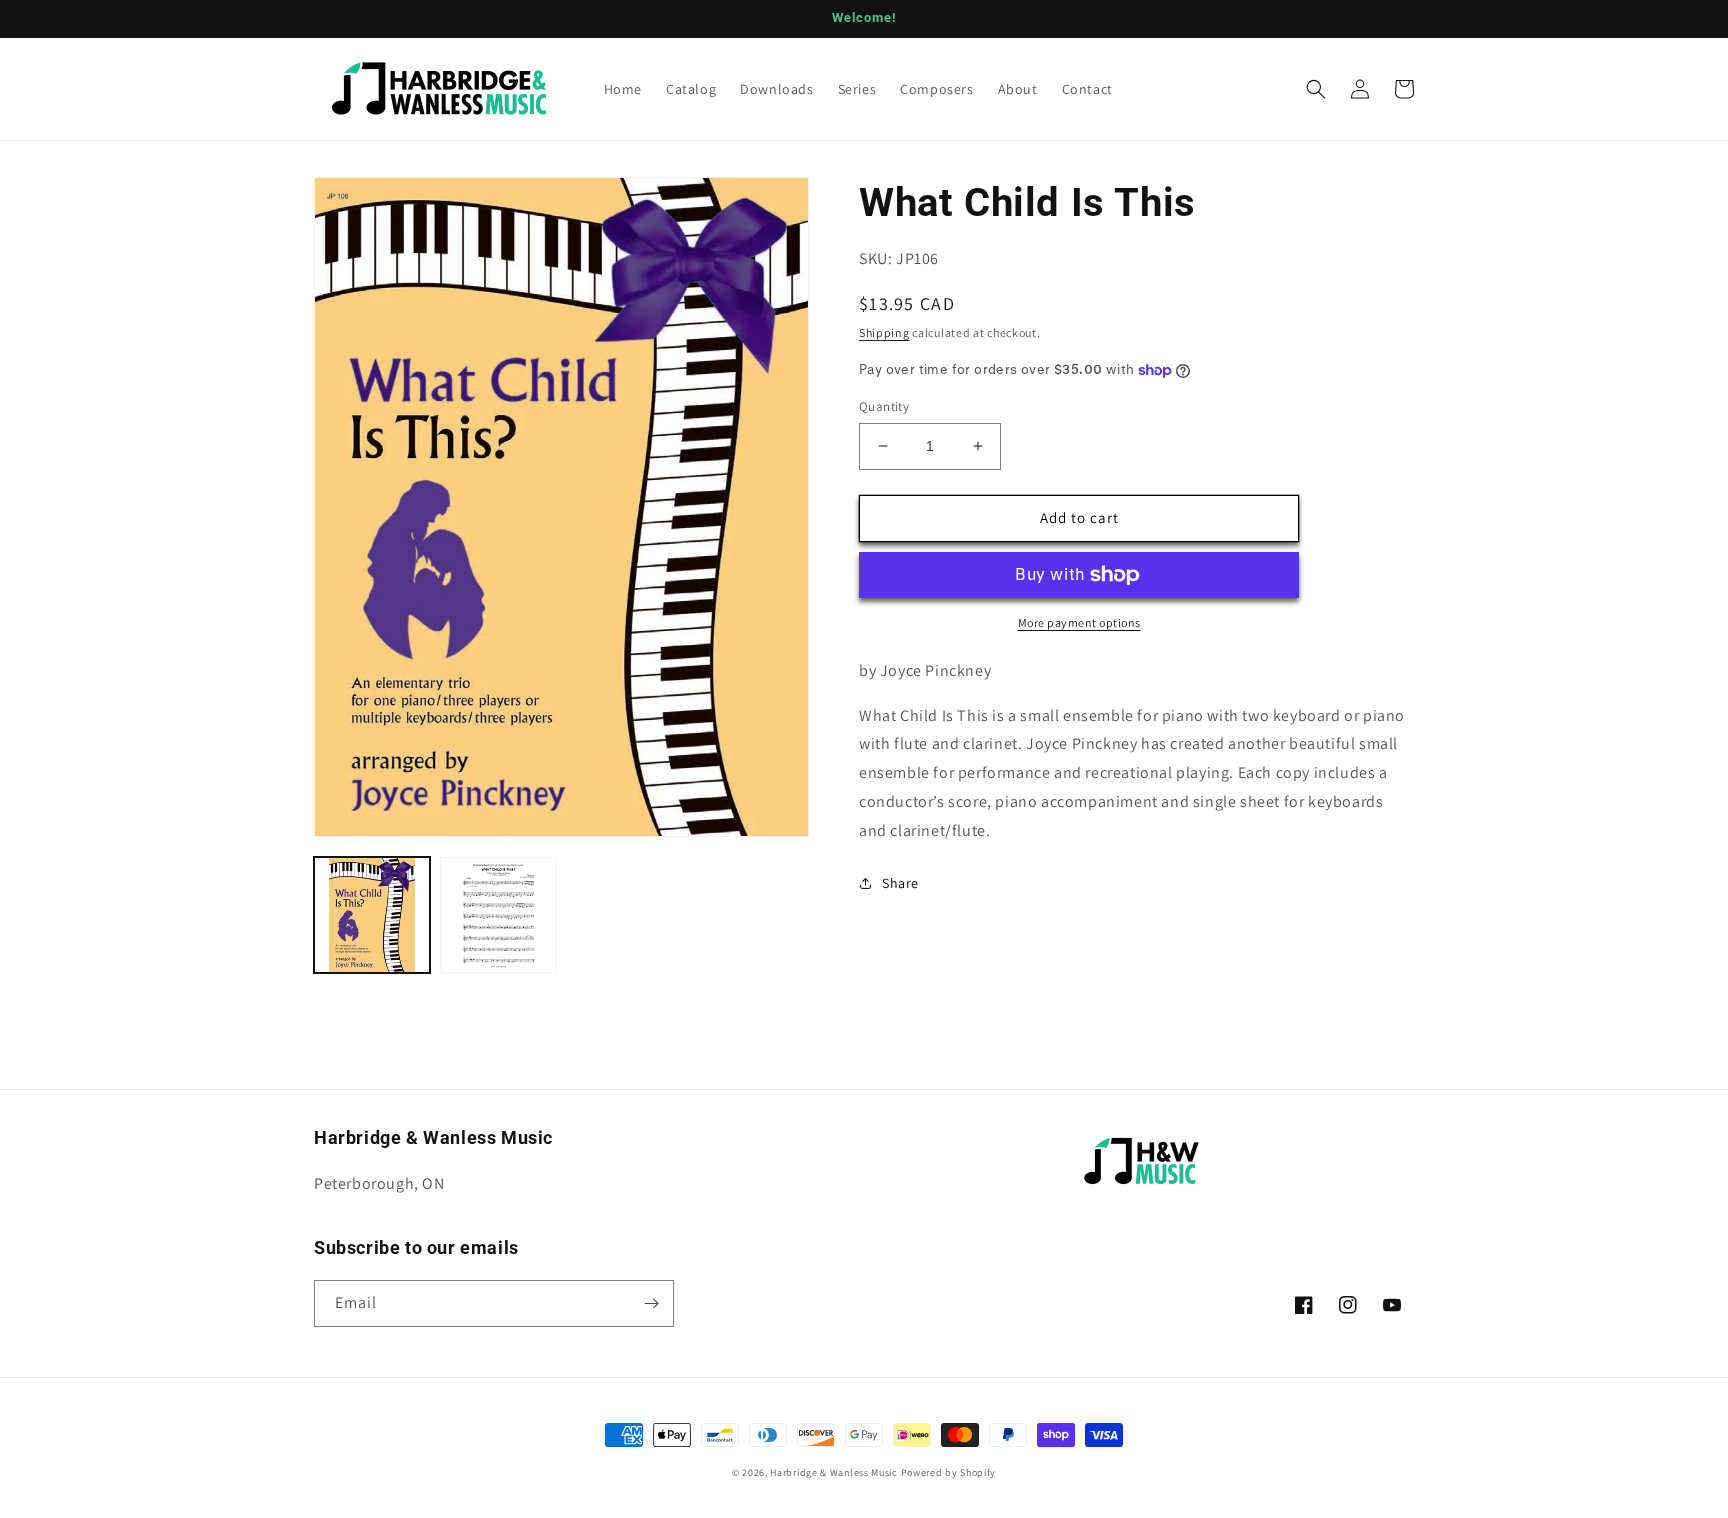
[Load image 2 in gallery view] (498, 915)
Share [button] (900, 883)
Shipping (884, 332)
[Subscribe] (651, 1303)
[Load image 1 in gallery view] (372, 915)
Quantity (884, 406)
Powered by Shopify (949, 1472)
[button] (1316, 89)
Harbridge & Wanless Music (834, 1472)
